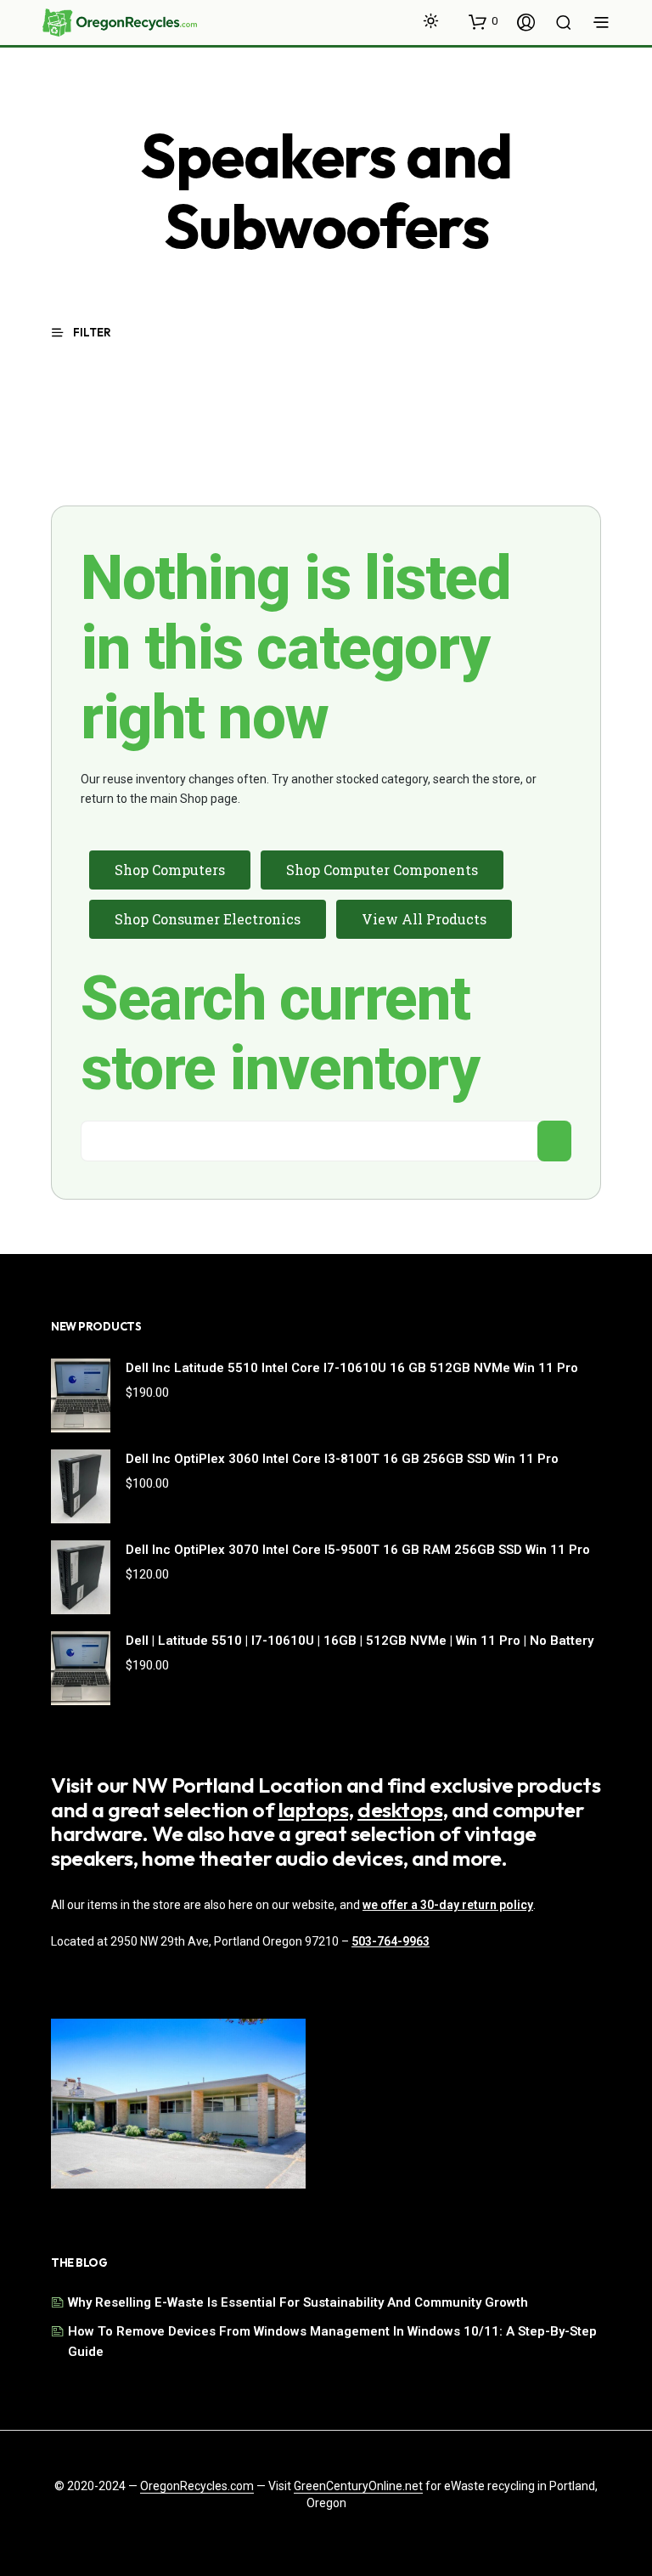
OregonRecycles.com (197, 2486)
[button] (483, 21)
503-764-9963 (391, 1941)
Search (554, 1141)
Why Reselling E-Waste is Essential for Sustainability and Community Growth (298, 2302)
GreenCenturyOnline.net (358, 2486)
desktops (400, 1810)
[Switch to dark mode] (431, 21)
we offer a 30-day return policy (448, 1905)
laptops (314, 1810)
